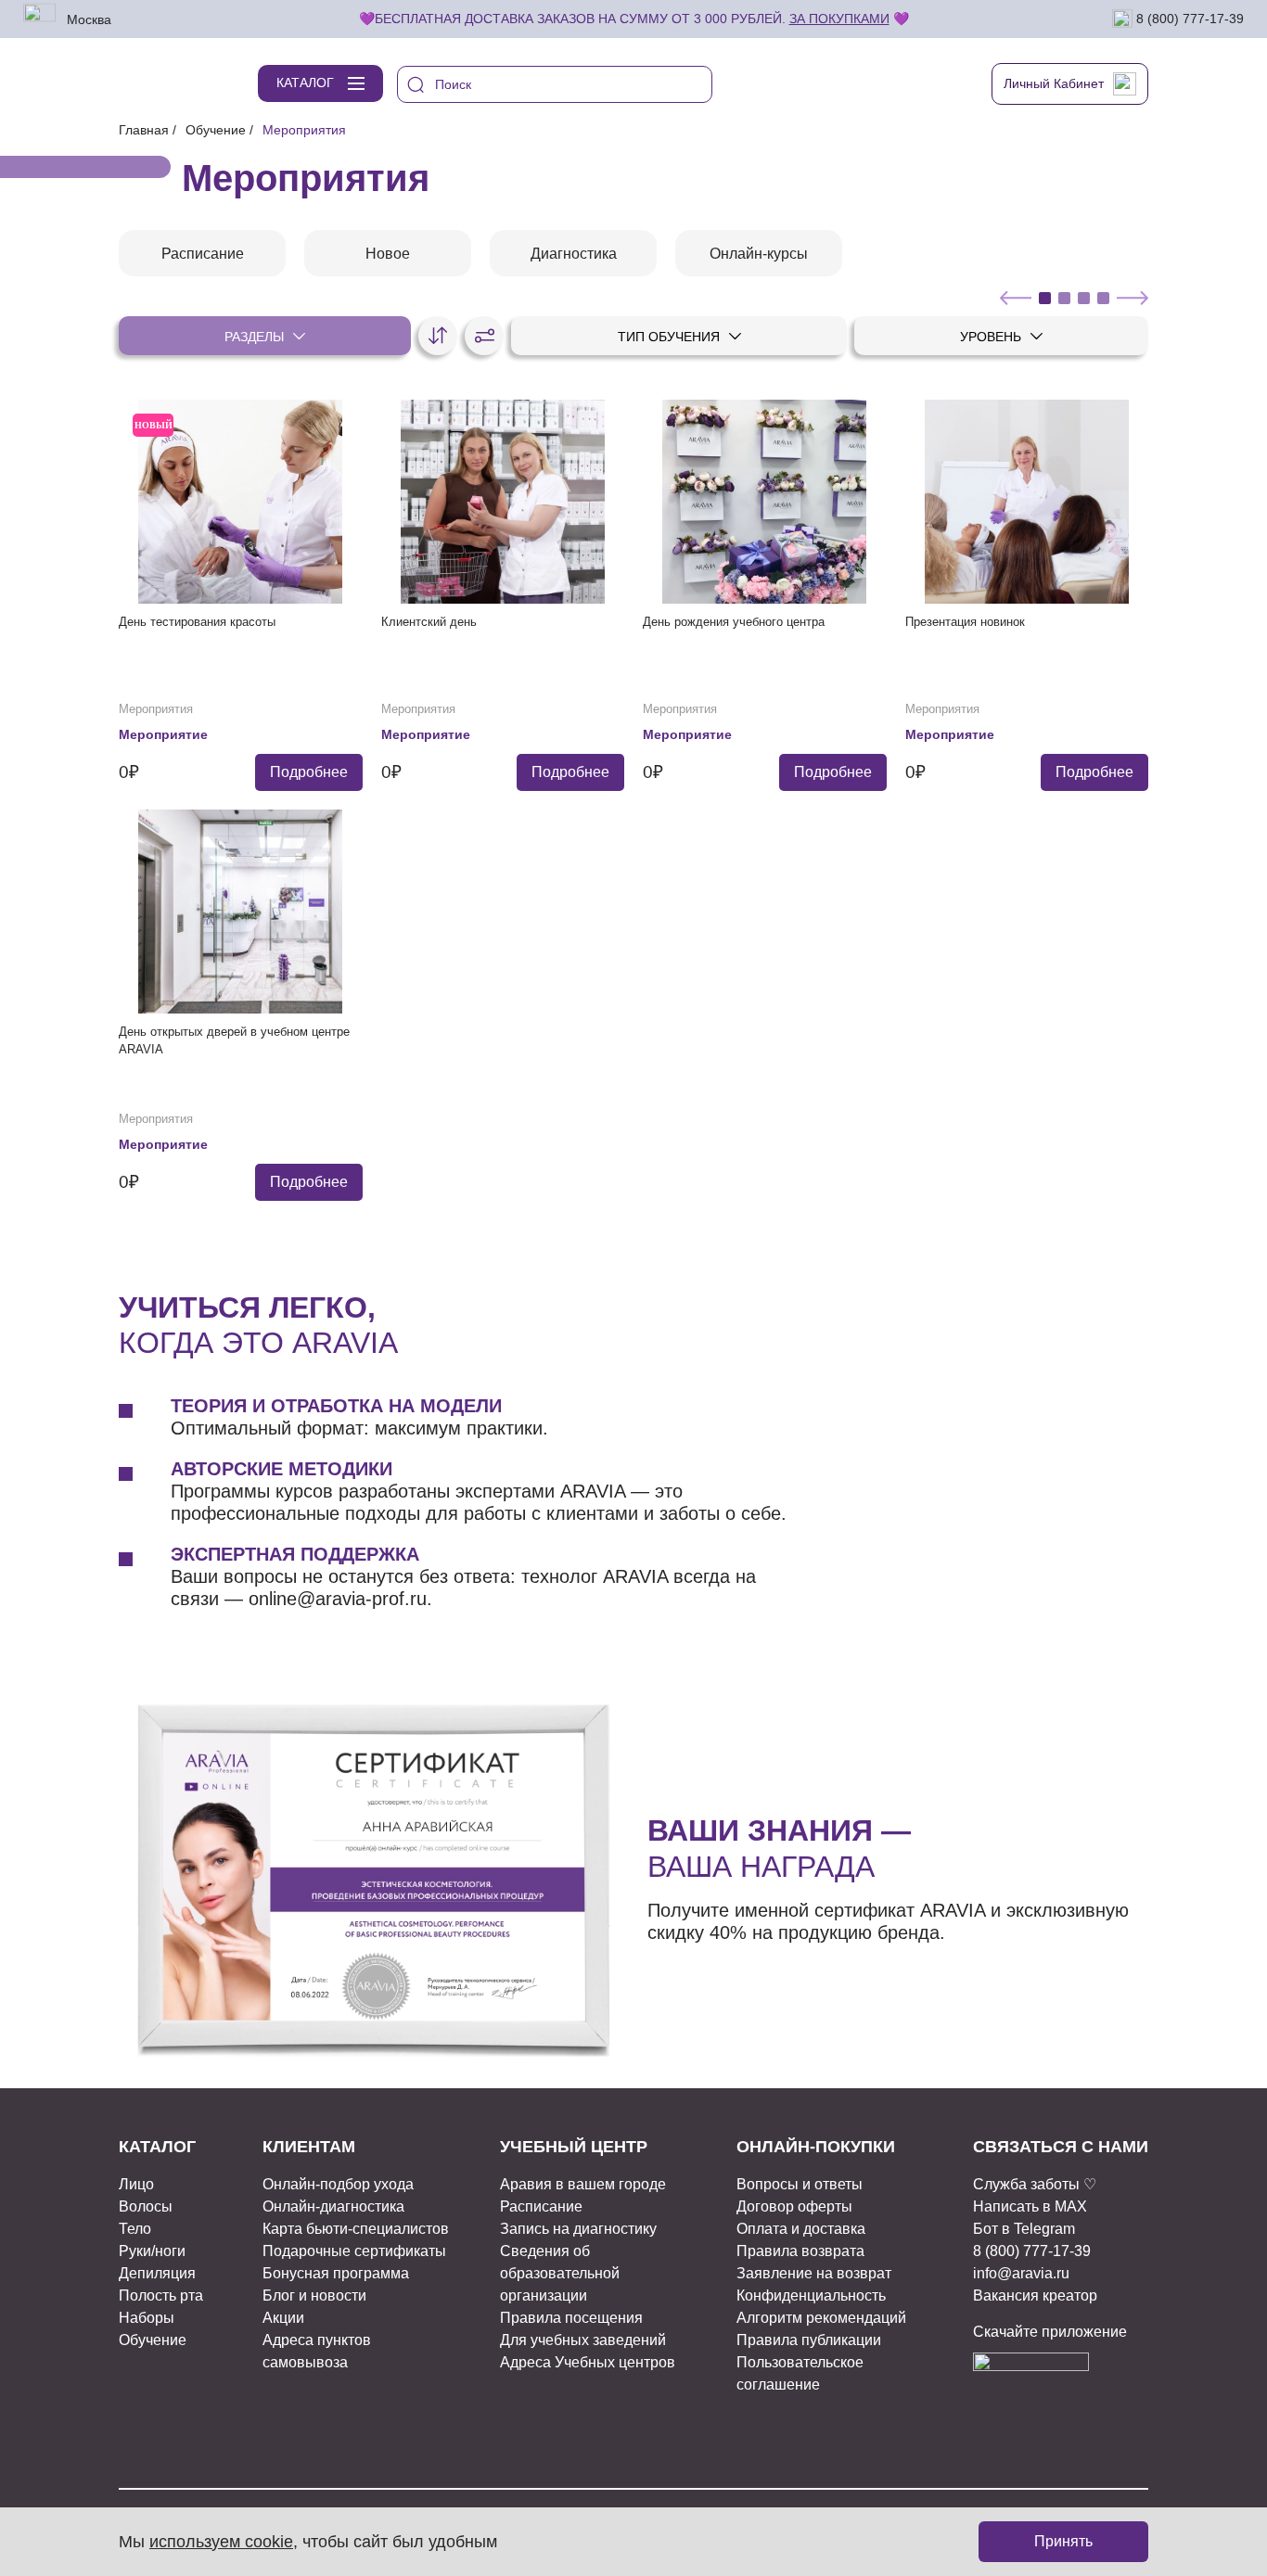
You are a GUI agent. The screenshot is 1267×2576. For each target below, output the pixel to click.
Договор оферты (794, 2206)
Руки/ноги (152, 2251)
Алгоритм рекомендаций (821, 2318)
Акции (283, 2318)
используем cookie (221, 2542)
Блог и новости (314, 2295)
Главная (144, 130)
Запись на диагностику (578, 2229)
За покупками (839, 19)
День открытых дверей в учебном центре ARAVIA (234, 1041)
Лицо (136, 2184)
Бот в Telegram (1024, 2229)
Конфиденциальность (811, 2295)
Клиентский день (429, 622)
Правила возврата (800, 2251)
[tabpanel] (202, 253)
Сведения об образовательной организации (560, 2273)
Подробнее (309, 772)
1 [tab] (1045, 298)
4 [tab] (1103, 298)
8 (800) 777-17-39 (1188, 18)
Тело (135, 2229)
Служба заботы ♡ (1035, 2184)
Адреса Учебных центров (588, 2362)
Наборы (147, 2318)
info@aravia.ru (1021, 2273)
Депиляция (157, 2273)
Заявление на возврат (814, 2273)
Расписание (541, 2206)
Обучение (216, 130)
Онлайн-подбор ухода (338, 2184)
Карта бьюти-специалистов (356, 2229)
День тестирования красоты (197, 622)
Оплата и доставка (801, 2229)
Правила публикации (809, 2340)
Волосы (146, 2206)
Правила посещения (571, 2318)
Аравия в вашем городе (583, 2184)
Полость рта (161, 2295)
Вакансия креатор (1035, 2295)
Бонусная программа (336, 2273)
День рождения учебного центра (734, 622)
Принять (1063, 2541)
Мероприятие (163, 734)
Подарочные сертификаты (354, 2251)
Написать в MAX (1030, 2206)
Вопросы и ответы (800, 2184)
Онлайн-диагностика (333, 2206)
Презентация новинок (965, 622)
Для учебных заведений (583, 2340)
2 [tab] (1064, 298)
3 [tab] (1084, 298)
